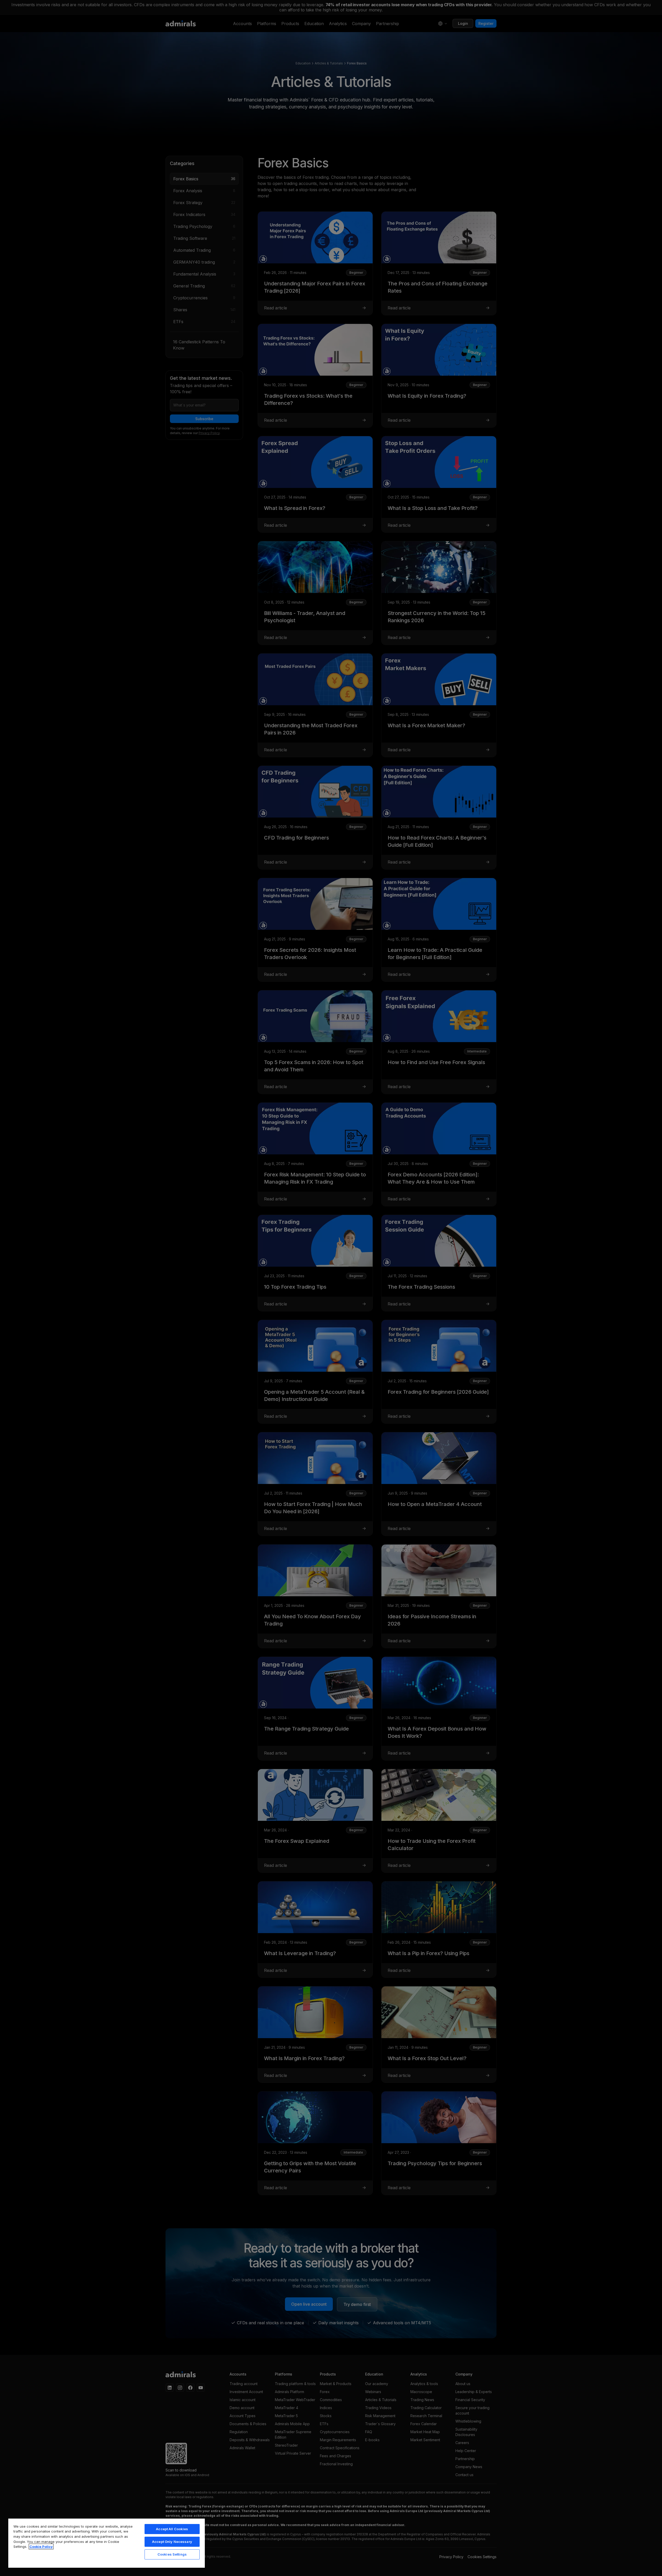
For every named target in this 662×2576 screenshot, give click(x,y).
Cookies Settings (172, 2554)
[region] (107, 2543)
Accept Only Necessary (172, 2542)
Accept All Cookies (172, 2529)
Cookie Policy (41, 2547)
